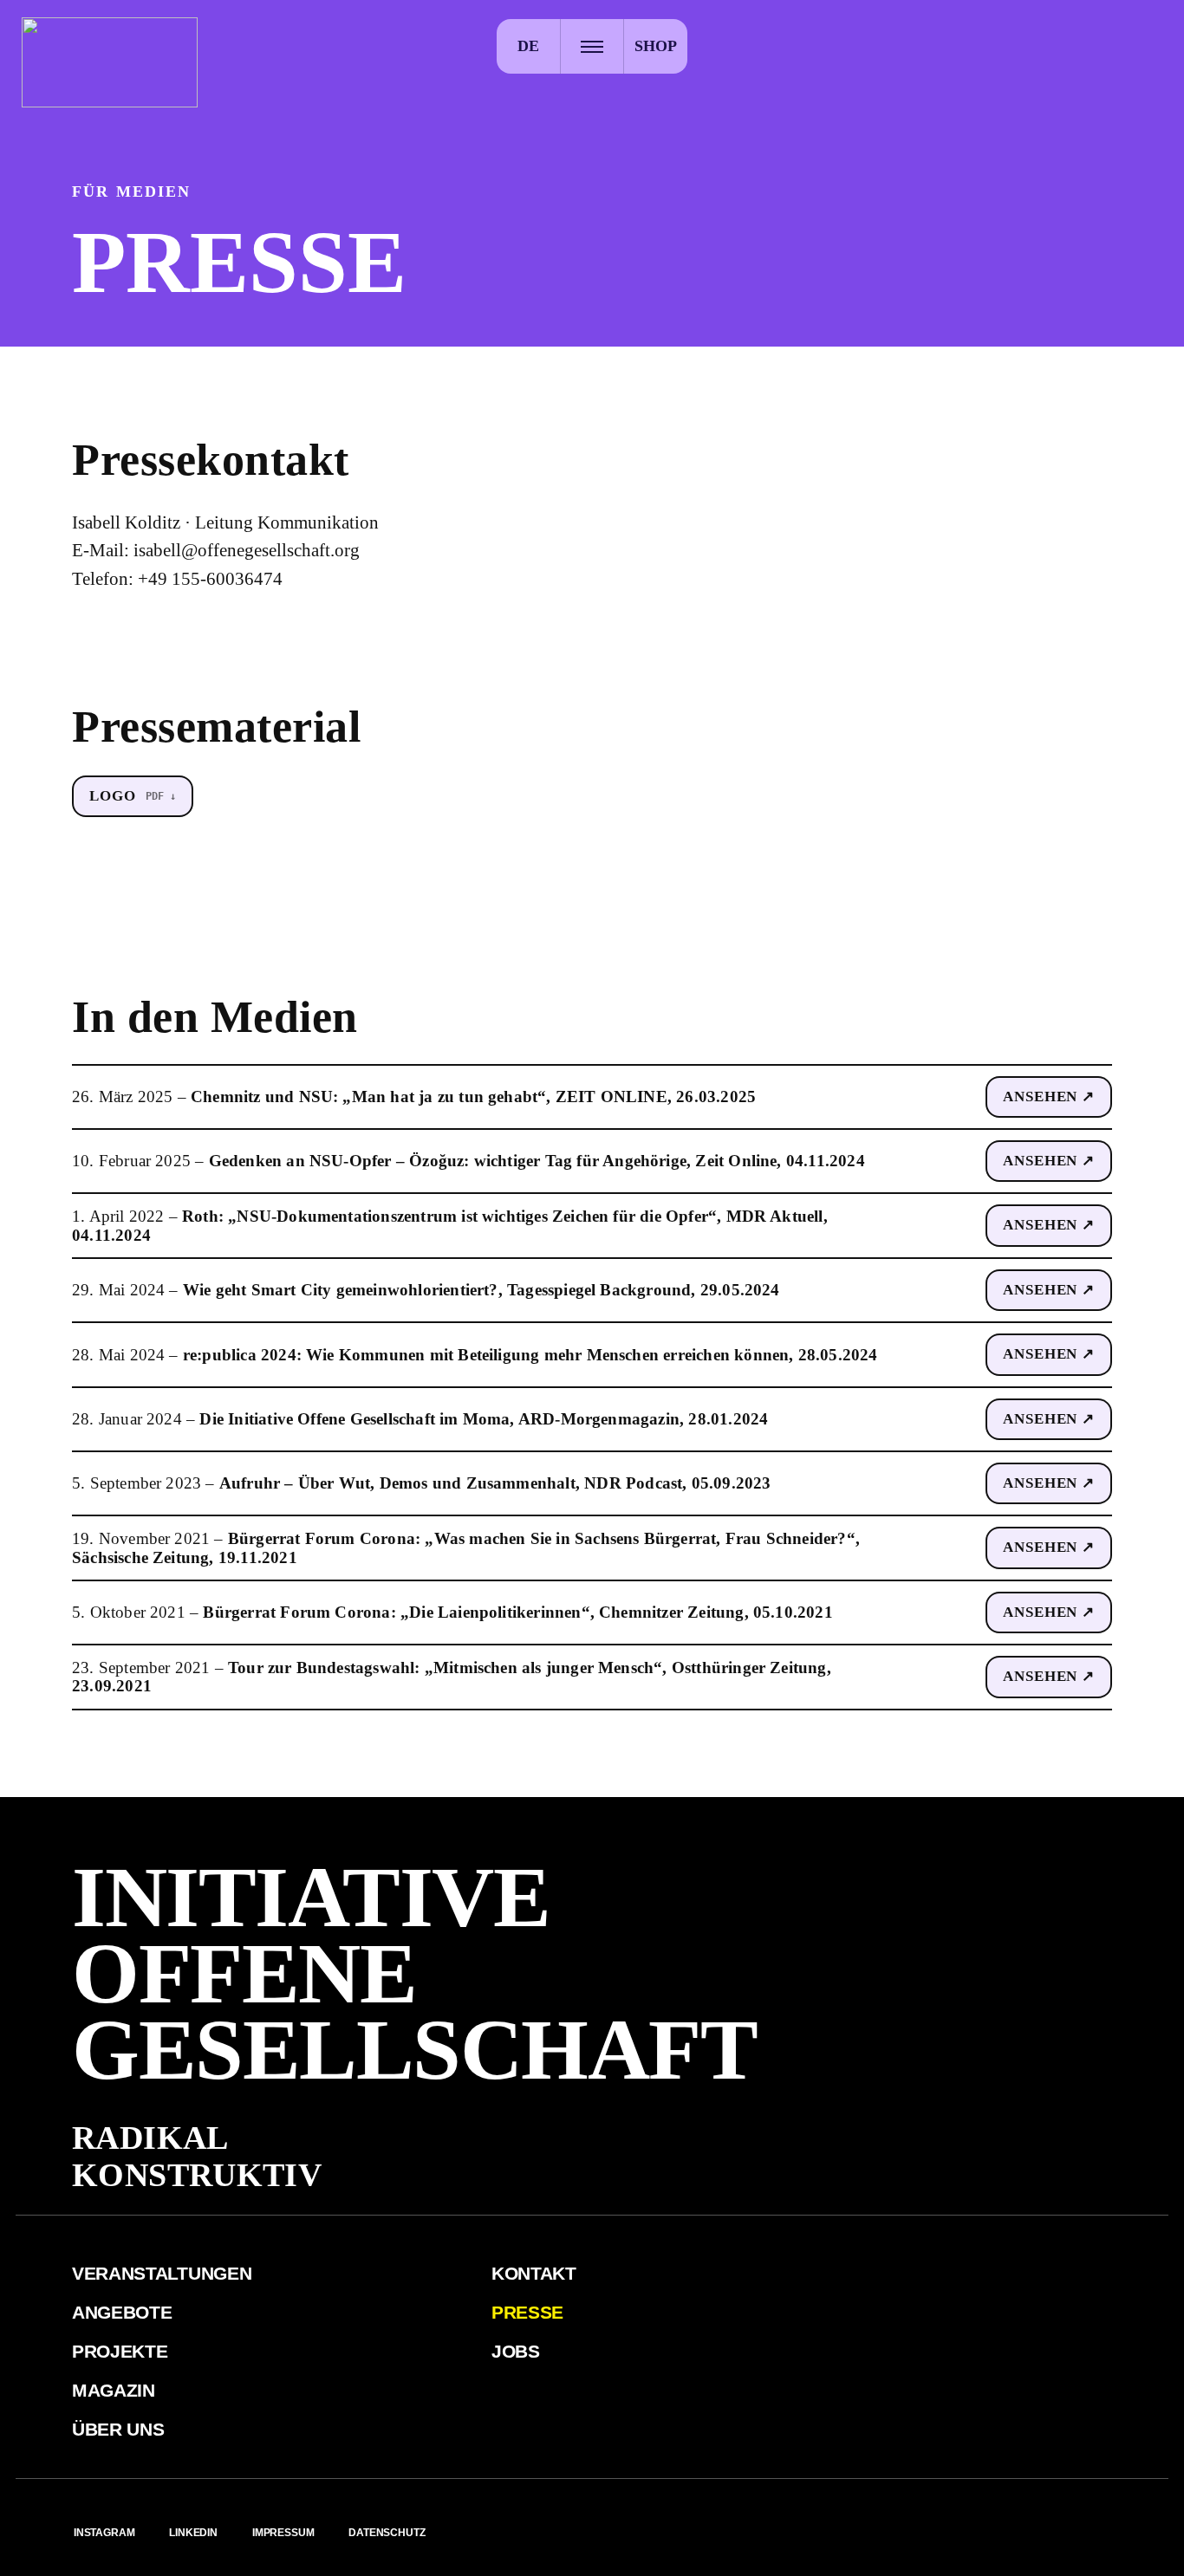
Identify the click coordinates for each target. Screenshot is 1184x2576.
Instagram (104, 2533)
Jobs (516, 2351)
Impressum (283, 2533)
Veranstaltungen (162, 2273)
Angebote (122, 2312)
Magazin (114, 2390)
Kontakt (534, 2273)
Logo (112, 796)
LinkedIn (193, 2533)
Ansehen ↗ (1049, 1097)
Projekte (120, 2351)
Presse (527, 2312)
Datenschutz (387, 2533)
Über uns (118, 2429)
